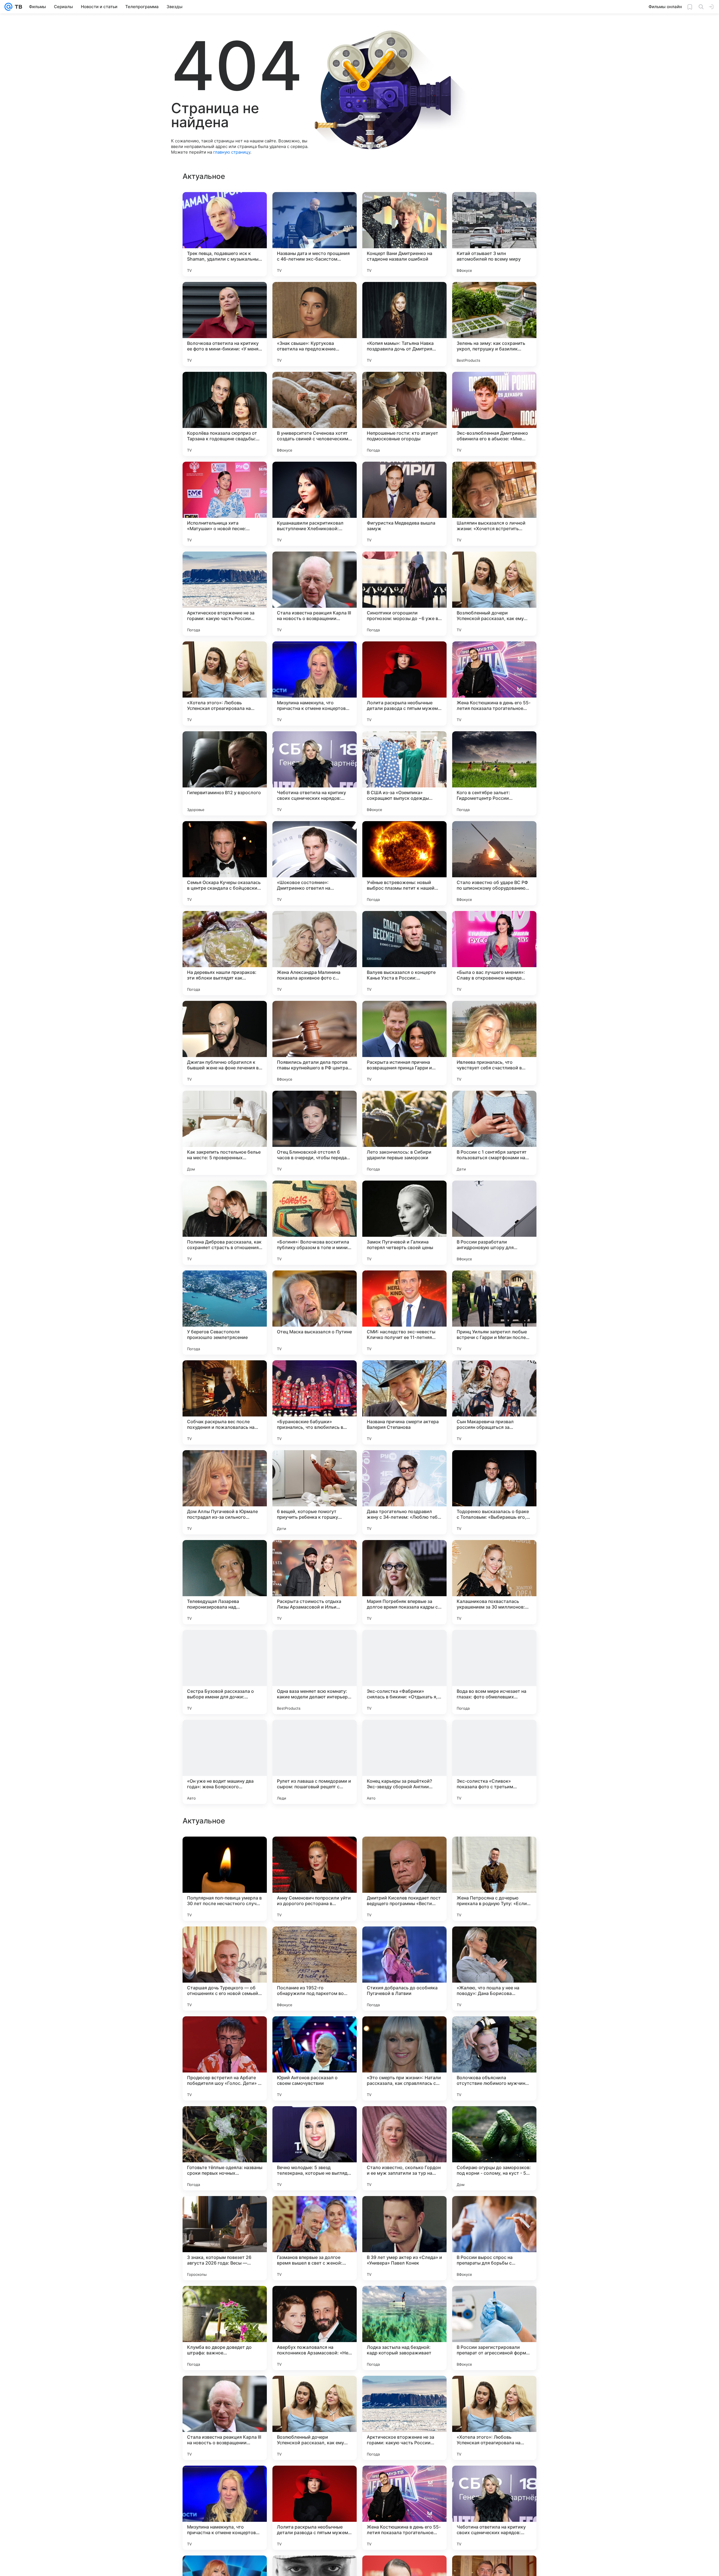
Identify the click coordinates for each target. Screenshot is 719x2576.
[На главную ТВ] (17, 7)
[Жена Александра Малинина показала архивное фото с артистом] (315, 953)
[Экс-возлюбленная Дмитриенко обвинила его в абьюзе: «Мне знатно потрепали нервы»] (494, 414)
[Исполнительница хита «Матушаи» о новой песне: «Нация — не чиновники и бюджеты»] (225, 504)
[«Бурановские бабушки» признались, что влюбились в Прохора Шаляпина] (315, 1402)
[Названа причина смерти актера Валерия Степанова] (404, 1402)
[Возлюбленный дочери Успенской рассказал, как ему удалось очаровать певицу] (494, 594)
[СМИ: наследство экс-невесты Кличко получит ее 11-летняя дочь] (404, 1313)
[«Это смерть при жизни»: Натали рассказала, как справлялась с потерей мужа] (404, 2418)
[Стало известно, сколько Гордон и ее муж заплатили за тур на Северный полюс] (404, 2508)
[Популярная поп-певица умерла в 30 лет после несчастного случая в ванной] (225, 2238)
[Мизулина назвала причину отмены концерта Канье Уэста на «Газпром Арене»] (494, 2121)
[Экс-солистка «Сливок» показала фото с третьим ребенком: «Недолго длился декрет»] (494, 1762)
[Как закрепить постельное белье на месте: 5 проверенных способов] (225, 1133)
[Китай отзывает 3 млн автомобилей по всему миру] (494, 234)
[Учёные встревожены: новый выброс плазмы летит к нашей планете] (404, 863)
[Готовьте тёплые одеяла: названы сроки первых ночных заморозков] (225, 2508)
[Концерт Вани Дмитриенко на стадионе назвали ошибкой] (404, 234)
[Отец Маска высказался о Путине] (315, 1313)
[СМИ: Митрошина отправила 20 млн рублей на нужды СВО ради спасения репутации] (315, 2031)
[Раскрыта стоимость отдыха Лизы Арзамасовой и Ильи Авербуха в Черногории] (315, 1582)
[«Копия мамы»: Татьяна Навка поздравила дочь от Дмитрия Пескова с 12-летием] (404, 324)
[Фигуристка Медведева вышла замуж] (404, 504)
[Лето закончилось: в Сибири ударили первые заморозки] (404, 1133)
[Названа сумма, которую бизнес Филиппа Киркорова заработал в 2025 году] (404, 1942)
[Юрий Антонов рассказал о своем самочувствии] (315, 2418)
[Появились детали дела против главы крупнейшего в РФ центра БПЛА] (315, 1043)
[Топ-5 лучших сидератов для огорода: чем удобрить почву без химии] (404, 2121)
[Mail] (8, 7)
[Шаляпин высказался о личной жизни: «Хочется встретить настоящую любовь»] (494, 504)
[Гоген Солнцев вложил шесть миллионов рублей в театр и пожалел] (315, 2121)
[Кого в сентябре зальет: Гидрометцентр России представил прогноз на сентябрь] (494, 773)
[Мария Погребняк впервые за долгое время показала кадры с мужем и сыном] (404, 1582)
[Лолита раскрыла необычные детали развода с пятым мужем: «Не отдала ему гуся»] (404, 684)
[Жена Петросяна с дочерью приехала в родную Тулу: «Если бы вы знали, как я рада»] (494, 2238)
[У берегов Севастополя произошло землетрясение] (225, 1313)
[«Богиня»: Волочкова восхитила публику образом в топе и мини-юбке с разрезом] (315, 1223)
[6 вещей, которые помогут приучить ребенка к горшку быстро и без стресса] (315, 1492)
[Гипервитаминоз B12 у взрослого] (225, 773)
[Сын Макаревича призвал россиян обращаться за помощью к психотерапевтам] (494, 1402)
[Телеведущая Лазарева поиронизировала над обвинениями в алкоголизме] (225, 1582)
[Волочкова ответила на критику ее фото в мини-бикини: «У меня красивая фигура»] (225, 324)
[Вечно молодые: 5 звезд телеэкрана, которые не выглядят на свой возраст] (315, 2508)
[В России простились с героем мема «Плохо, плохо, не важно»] (404, 2031)
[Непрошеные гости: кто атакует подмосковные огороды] (404, 414)
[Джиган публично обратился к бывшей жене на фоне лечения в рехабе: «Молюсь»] (225, 1043)
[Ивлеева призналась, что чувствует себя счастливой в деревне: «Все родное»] (494, 1043)
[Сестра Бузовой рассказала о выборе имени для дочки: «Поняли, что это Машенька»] (225, 1672)
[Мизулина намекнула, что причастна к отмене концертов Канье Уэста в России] (315, 684)
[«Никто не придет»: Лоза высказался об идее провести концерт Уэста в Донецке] (494, 1852)
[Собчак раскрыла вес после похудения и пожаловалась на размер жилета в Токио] (225, 1402)
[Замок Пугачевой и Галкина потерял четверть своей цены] (404, 1223)
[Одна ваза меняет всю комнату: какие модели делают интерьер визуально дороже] (315, 1672)
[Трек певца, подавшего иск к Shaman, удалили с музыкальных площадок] (225, 234)
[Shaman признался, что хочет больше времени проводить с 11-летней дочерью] (494, 1942)
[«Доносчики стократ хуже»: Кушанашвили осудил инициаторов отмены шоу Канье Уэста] (225, 2121)
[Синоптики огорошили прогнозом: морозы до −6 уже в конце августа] (404, 594)
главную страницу (232, 152)
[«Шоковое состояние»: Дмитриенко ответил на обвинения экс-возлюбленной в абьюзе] (315, 863)
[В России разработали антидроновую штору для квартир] (494, 1223)
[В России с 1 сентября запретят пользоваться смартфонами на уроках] (494, 1133)
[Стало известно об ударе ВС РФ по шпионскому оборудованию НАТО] (494, 863)
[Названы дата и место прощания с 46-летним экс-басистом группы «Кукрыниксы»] (315, 234)
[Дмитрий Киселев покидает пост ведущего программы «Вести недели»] (404, 2238)
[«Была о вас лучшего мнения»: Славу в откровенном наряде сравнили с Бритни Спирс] (494, 953)
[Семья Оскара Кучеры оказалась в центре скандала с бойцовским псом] (225, 863)
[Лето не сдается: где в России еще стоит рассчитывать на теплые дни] (225, 1852)
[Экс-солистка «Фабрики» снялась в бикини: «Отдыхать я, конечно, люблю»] (404, 1672)
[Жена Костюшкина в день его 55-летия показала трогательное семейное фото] (494, 684)
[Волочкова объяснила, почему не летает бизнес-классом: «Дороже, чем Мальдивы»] (404, 1852)
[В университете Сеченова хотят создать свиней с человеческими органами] (315, 414)
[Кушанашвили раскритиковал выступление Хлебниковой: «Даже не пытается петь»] (315, 504)
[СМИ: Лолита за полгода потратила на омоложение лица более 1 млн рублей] (315, 1852)
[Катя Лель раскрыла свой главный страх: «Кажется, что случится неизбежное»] (494, 2031)
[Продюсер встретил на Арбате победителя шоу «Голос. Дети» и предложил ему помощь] (225, 2418)
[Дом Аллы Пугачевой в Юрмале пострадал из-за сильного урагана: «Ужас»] (225, 1492)
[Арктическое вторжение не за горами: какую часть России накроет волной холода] (225, 594)
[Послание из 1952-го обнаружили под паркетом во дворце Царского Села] (315, 2328)
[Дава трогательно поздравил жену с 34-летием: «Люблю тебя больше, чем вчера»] (404, 1492)
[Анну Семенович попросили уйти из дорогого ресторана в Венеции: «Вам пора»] (315, 2238)
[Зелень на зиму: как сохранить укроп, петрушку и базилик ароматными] (494, 324)
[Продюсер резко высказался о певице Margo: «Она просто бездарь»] (315, 1942)
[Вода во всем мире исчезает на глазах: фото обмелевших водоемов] (494, 1672)
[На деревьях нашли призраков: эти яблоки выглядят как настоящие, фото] (225, 953)
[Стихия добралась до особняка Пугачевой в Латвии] (404, 2328)
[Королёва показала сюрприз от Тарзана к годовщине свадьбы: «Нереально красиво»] (225, 414)
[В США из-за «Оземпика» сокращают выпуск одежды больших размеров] (404, 773)
